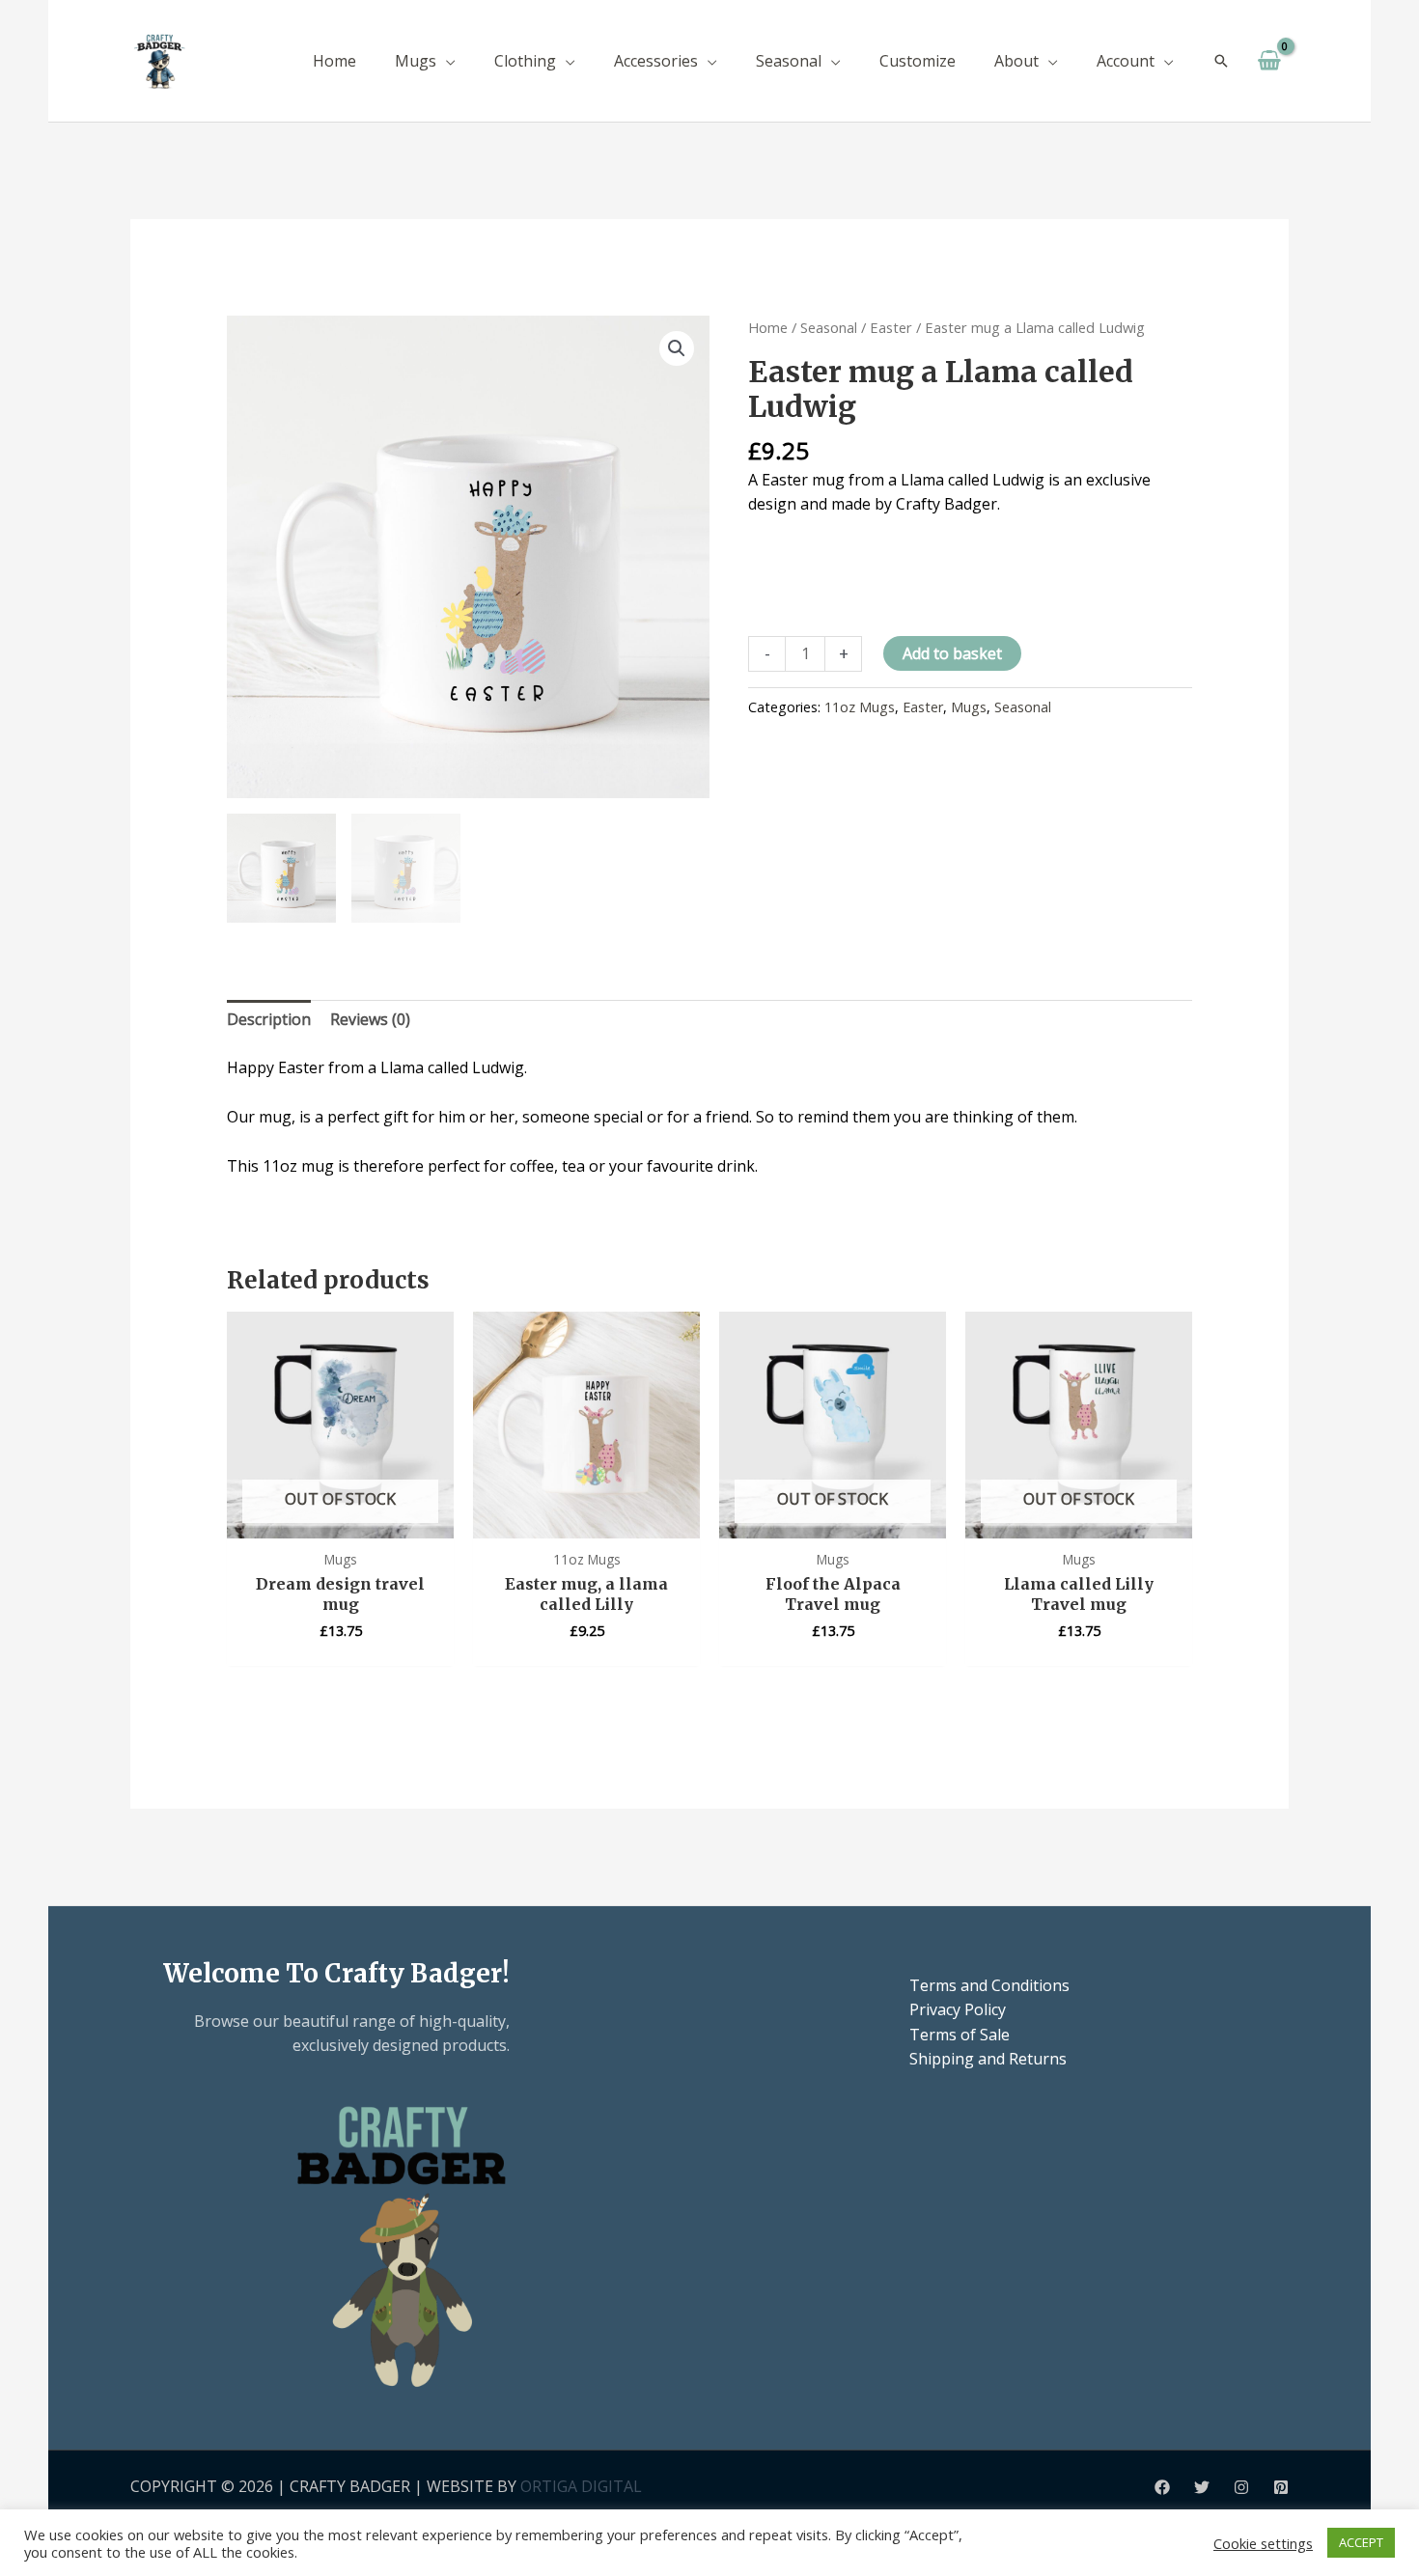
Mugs (969, 707)
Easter (891, 327)
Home (768, 327)
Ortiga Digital (581, 2486)
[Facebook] (1162, 2487)
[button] (446, 61)
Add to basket (952, 653)
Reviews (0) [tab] (370, 1019)
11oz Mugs (860, 707)
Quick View (340, 1519)
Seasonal (829, 327)
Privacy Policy (958, 2009)
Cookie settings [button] (1263, 2543)
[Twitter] (1202, 2487)
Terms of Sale (960, 2035)
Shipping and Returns (988, 2059)
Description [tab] (269, 1019)
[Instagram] (1241, 2487)
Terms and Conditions (989, 1985)
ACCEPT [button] (1361, 2542)
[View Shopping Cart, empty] (1269, 61)
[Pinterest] (1281, 2487)
